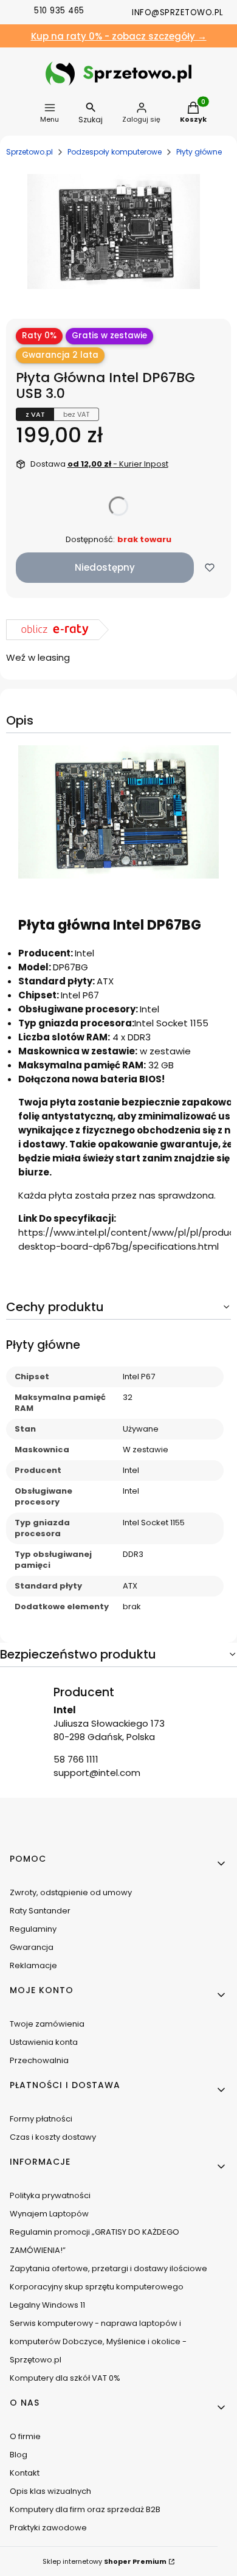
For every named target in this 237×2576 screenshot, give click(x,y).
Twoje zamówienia (47, 2024)
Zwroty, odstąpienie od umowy (71, 1892)
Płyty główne (199, 152)
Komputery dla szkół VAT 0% (65, 2378)
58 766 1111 (76, 1759)
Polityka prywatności (50, 2195)
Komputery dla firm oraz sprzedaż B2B (85, 2509)
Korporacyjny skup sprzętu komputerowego (97, 2287)
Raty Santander (40, 1911)
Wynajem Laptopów (49, 2214)
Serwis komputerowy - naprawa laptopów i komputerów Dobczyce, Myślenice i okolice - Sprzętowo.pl (98, 2341)
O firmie (25, 2436)
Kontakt (25, 2473)
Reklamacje (33, 1965)
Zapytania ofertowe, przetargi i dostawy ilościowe (108, 2268)
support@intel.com (97, 1773)
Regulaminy (33, 1929)
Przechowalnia (39, 2060)
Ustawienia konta (44, 2042)
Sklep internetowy (105, 2561)
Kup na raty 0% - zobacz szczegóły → (119, 36)
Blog (19, 2455)
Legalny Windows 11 (47, 2305)
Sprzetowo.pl (29, 152)
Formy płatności (41, 2119)
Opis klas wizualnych (50, 2491)
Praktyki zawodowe (48, 2528)
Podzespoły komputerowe (115, 152)
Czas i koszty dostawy (53, 2137)
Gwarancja (32, 1947)
